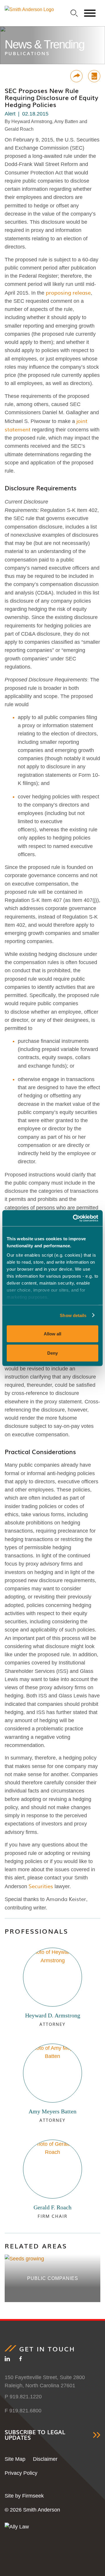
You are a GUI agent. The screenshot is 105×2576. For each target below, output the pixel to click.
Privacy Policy (21, 2473)
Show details (73, 1315)
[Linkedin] (7, 2360)
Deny (52, 1353)
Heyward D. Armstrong (53, 2015)
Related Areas (36, 2246)
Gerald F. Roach (52, 2207)
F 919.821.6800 (23, 2411)
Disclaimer (45, 2459)
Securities (42, 1886)
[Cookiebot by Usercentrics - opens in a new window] (74, 1218)
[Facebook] (21, 2360)
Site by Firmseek (24, 2496)
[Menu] (90, 13)
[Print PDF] (94, 76)
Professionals (36, 1931)
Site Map (15, 2459)
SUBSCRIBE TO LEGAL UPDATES (35, 2435)
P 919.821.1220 (23, 2397)
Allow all (52, 1334)
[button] (76, 76)
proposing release (68, 292)
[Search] (74, 13)
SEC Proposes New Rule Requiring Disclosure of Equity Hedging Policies (51, 98)
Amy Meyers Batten (52, 2111)
